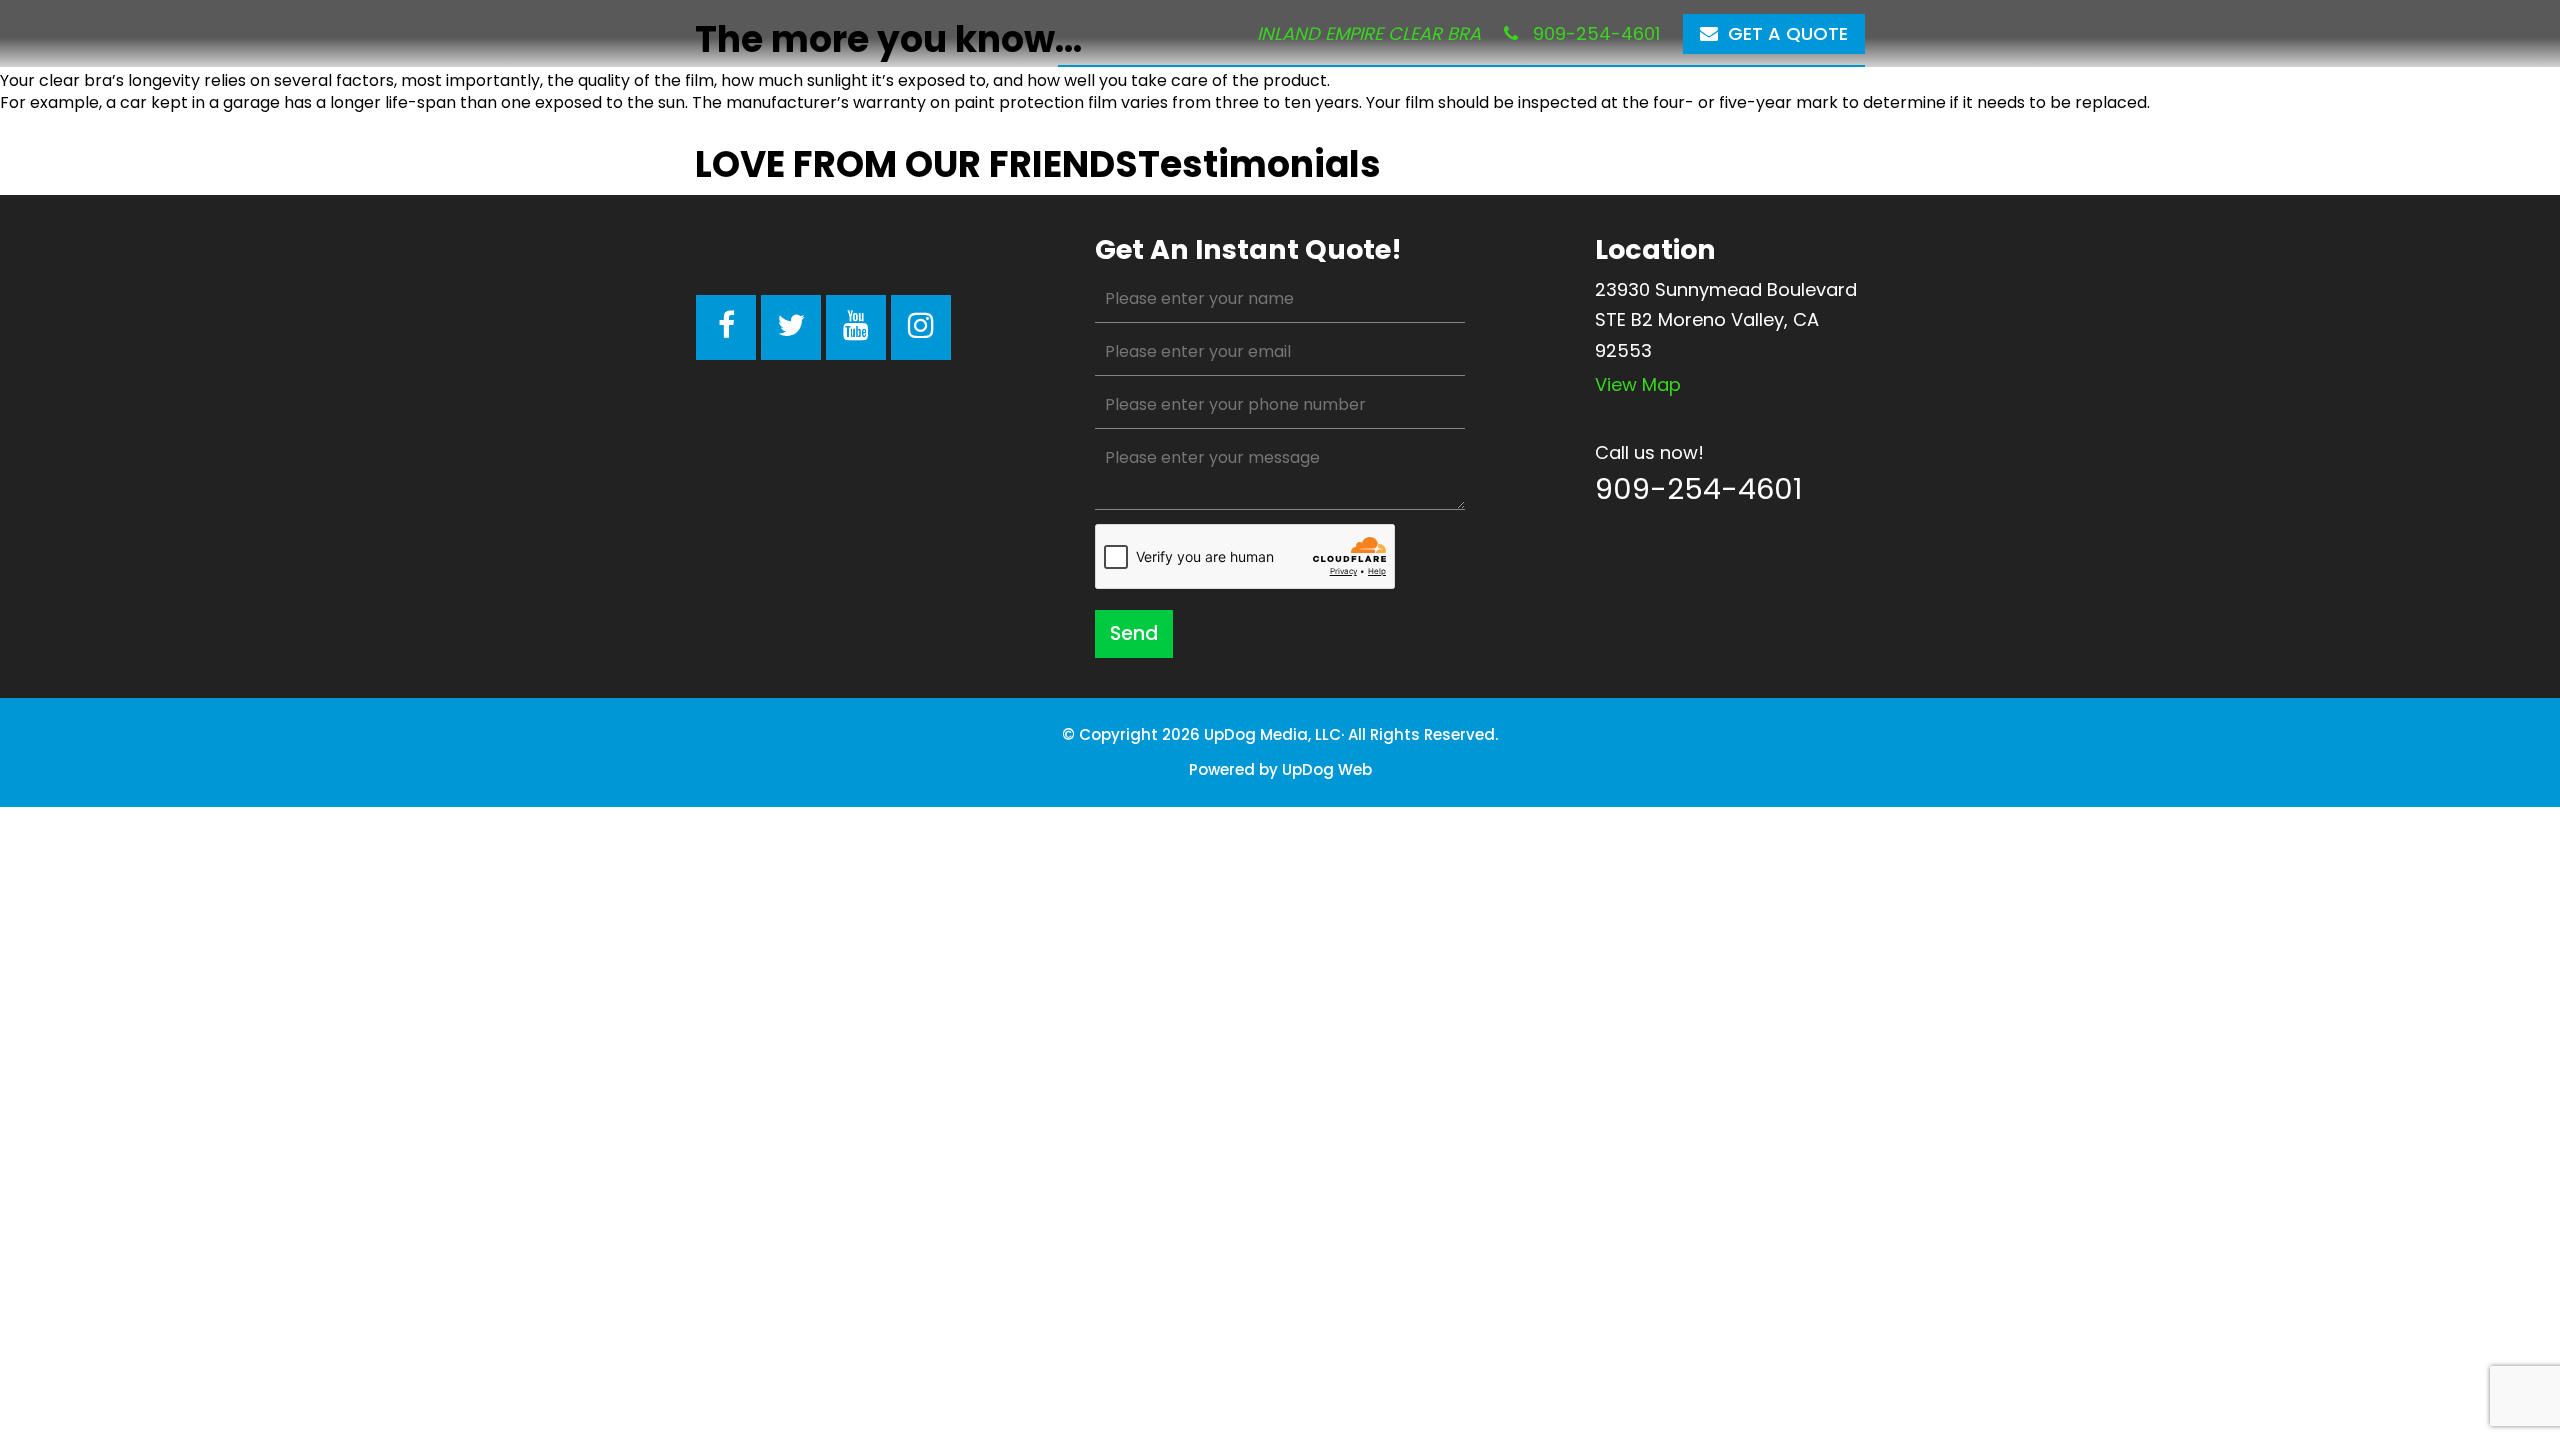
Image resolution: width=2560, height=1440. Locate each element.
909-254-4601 (1594, 33)
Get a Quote (1788, 33)
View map (1638, 384)
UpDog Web (1327, 769)
